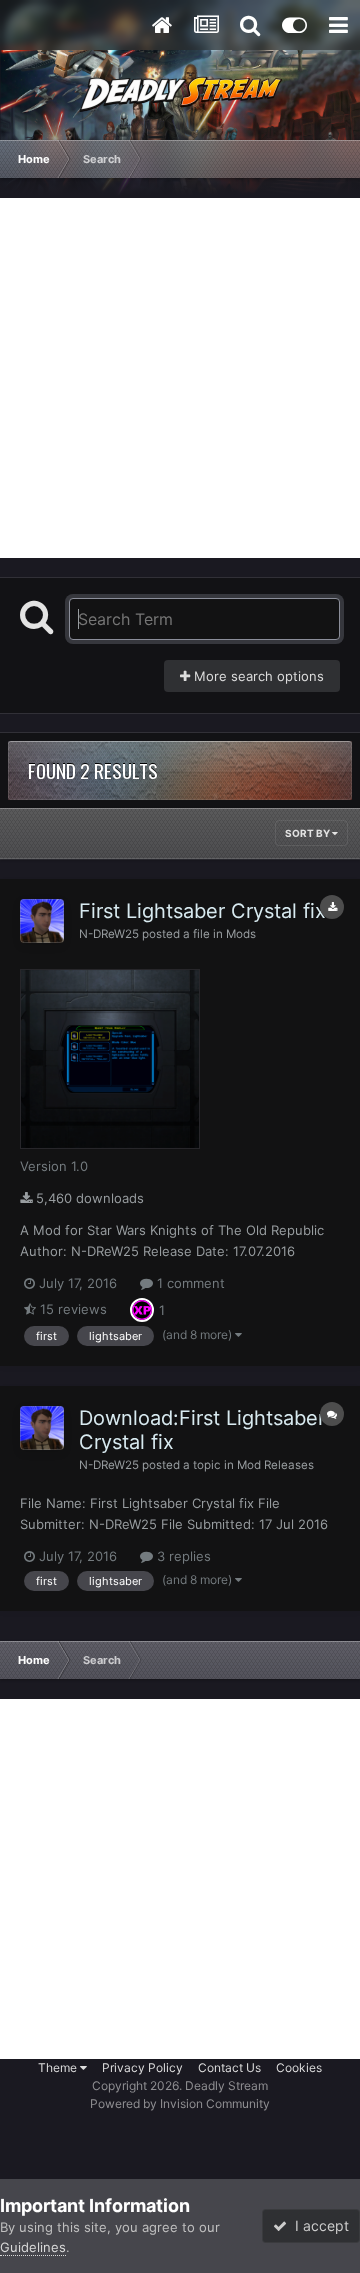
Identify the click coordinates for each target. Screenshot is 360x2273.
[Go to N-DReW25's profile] (42, 921)
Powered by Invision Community (180, 2103)
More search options (257, 676)
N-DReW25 (109, 934)
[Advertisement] (180, 378)
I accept (318, 2225)
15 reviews (71, 1309)
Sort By (308, 833)
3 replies (182, 1556)
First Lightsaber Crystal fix (202, 911)
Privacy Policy (142, 2067)
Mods (241, 934)
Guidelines (33, 2247)
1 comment (189, 1283)
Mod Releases (275, 1465)
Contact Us (229, 2067)
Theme (59, 2067)
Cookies (299, 2067)
